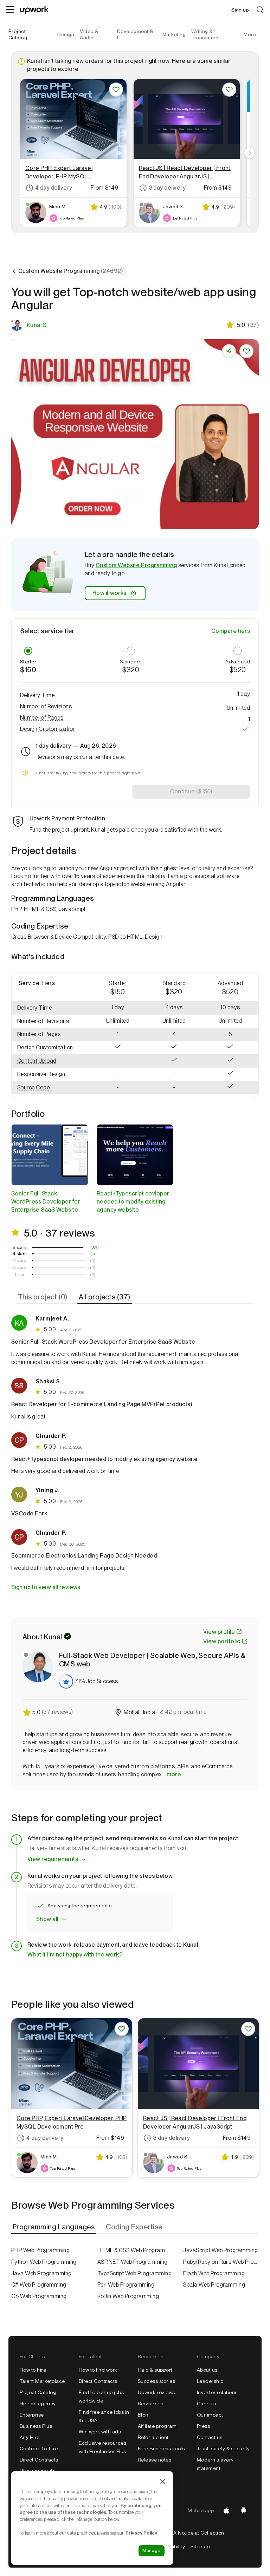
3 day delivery (167, 188)
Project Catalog (18, 34)
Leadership (210, 2381)
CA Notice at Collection (197, 2533)
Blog (143, 2415)
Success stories (156, 2381)
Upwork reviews (156, 2392)
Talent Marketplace (42, 2381)
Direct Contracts (39, 2460)
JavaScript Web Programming (220, 2250)
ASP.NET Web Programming (133, 2262)
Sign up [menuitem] (240, 10)
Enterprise (32, 2415)
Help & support (155, 2370)
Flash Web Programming (214, 2273)
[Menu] (10, 10)
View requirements (53, 1859)
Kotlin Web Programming (128, 2296)
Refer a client (153, 2437)
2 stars (20, 1267)
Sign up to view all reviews (46, 1587)
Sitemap (200, 2546)
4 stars (20, 1254)
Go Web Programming (39, 2296)
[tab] (43, 1297)
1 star (20, 1274)
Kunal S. (37, 325)
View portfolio (222, 1641)
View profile (219, 1632)
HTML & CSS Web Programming (135, 2250)
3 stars (20, 1260)
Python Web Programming (44, 2262)
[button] (135, 707)
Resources (150, 2404)
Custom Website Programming (136, 565)
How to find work (98, 2370)
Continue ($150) (191, 791)
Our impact (210, 2415)
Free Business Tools (161, 2449)
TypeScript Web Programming (134, 2273)
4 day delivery (54, 188)
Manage (152, 2551)
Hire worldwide (37, 2471)
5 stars (20, 1247)
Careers (206, 2404)
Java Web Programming (41, 2273)
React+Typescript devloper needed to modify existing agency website (133, 1202)
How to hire (33, 2370)
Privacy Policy (141, 2533)
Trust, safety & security (223, 2449)
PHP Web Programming (40, 2250)
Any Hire (30, 2437)
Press (203, 2426)
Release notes (155, 2460)
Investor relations (217, 2392)
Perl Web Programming (126, 2285)
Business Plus (36, 2426)
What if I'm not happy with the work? (75, 1955)
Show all (47, 1919)
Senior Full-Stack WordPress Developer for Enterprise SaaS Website (46, 1202)
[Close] (163, 2482)
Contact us (210, 2437)
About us (207, 2370)
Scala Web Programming (214, 2285)
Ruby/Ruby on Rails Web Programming (221, 2262)
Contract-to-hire (39, 2449)
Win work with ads (100, 2432)
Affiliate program (157, 2426)
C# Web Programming (39, 2285)
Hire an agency (38, 2404)
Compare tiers (231, 631)
